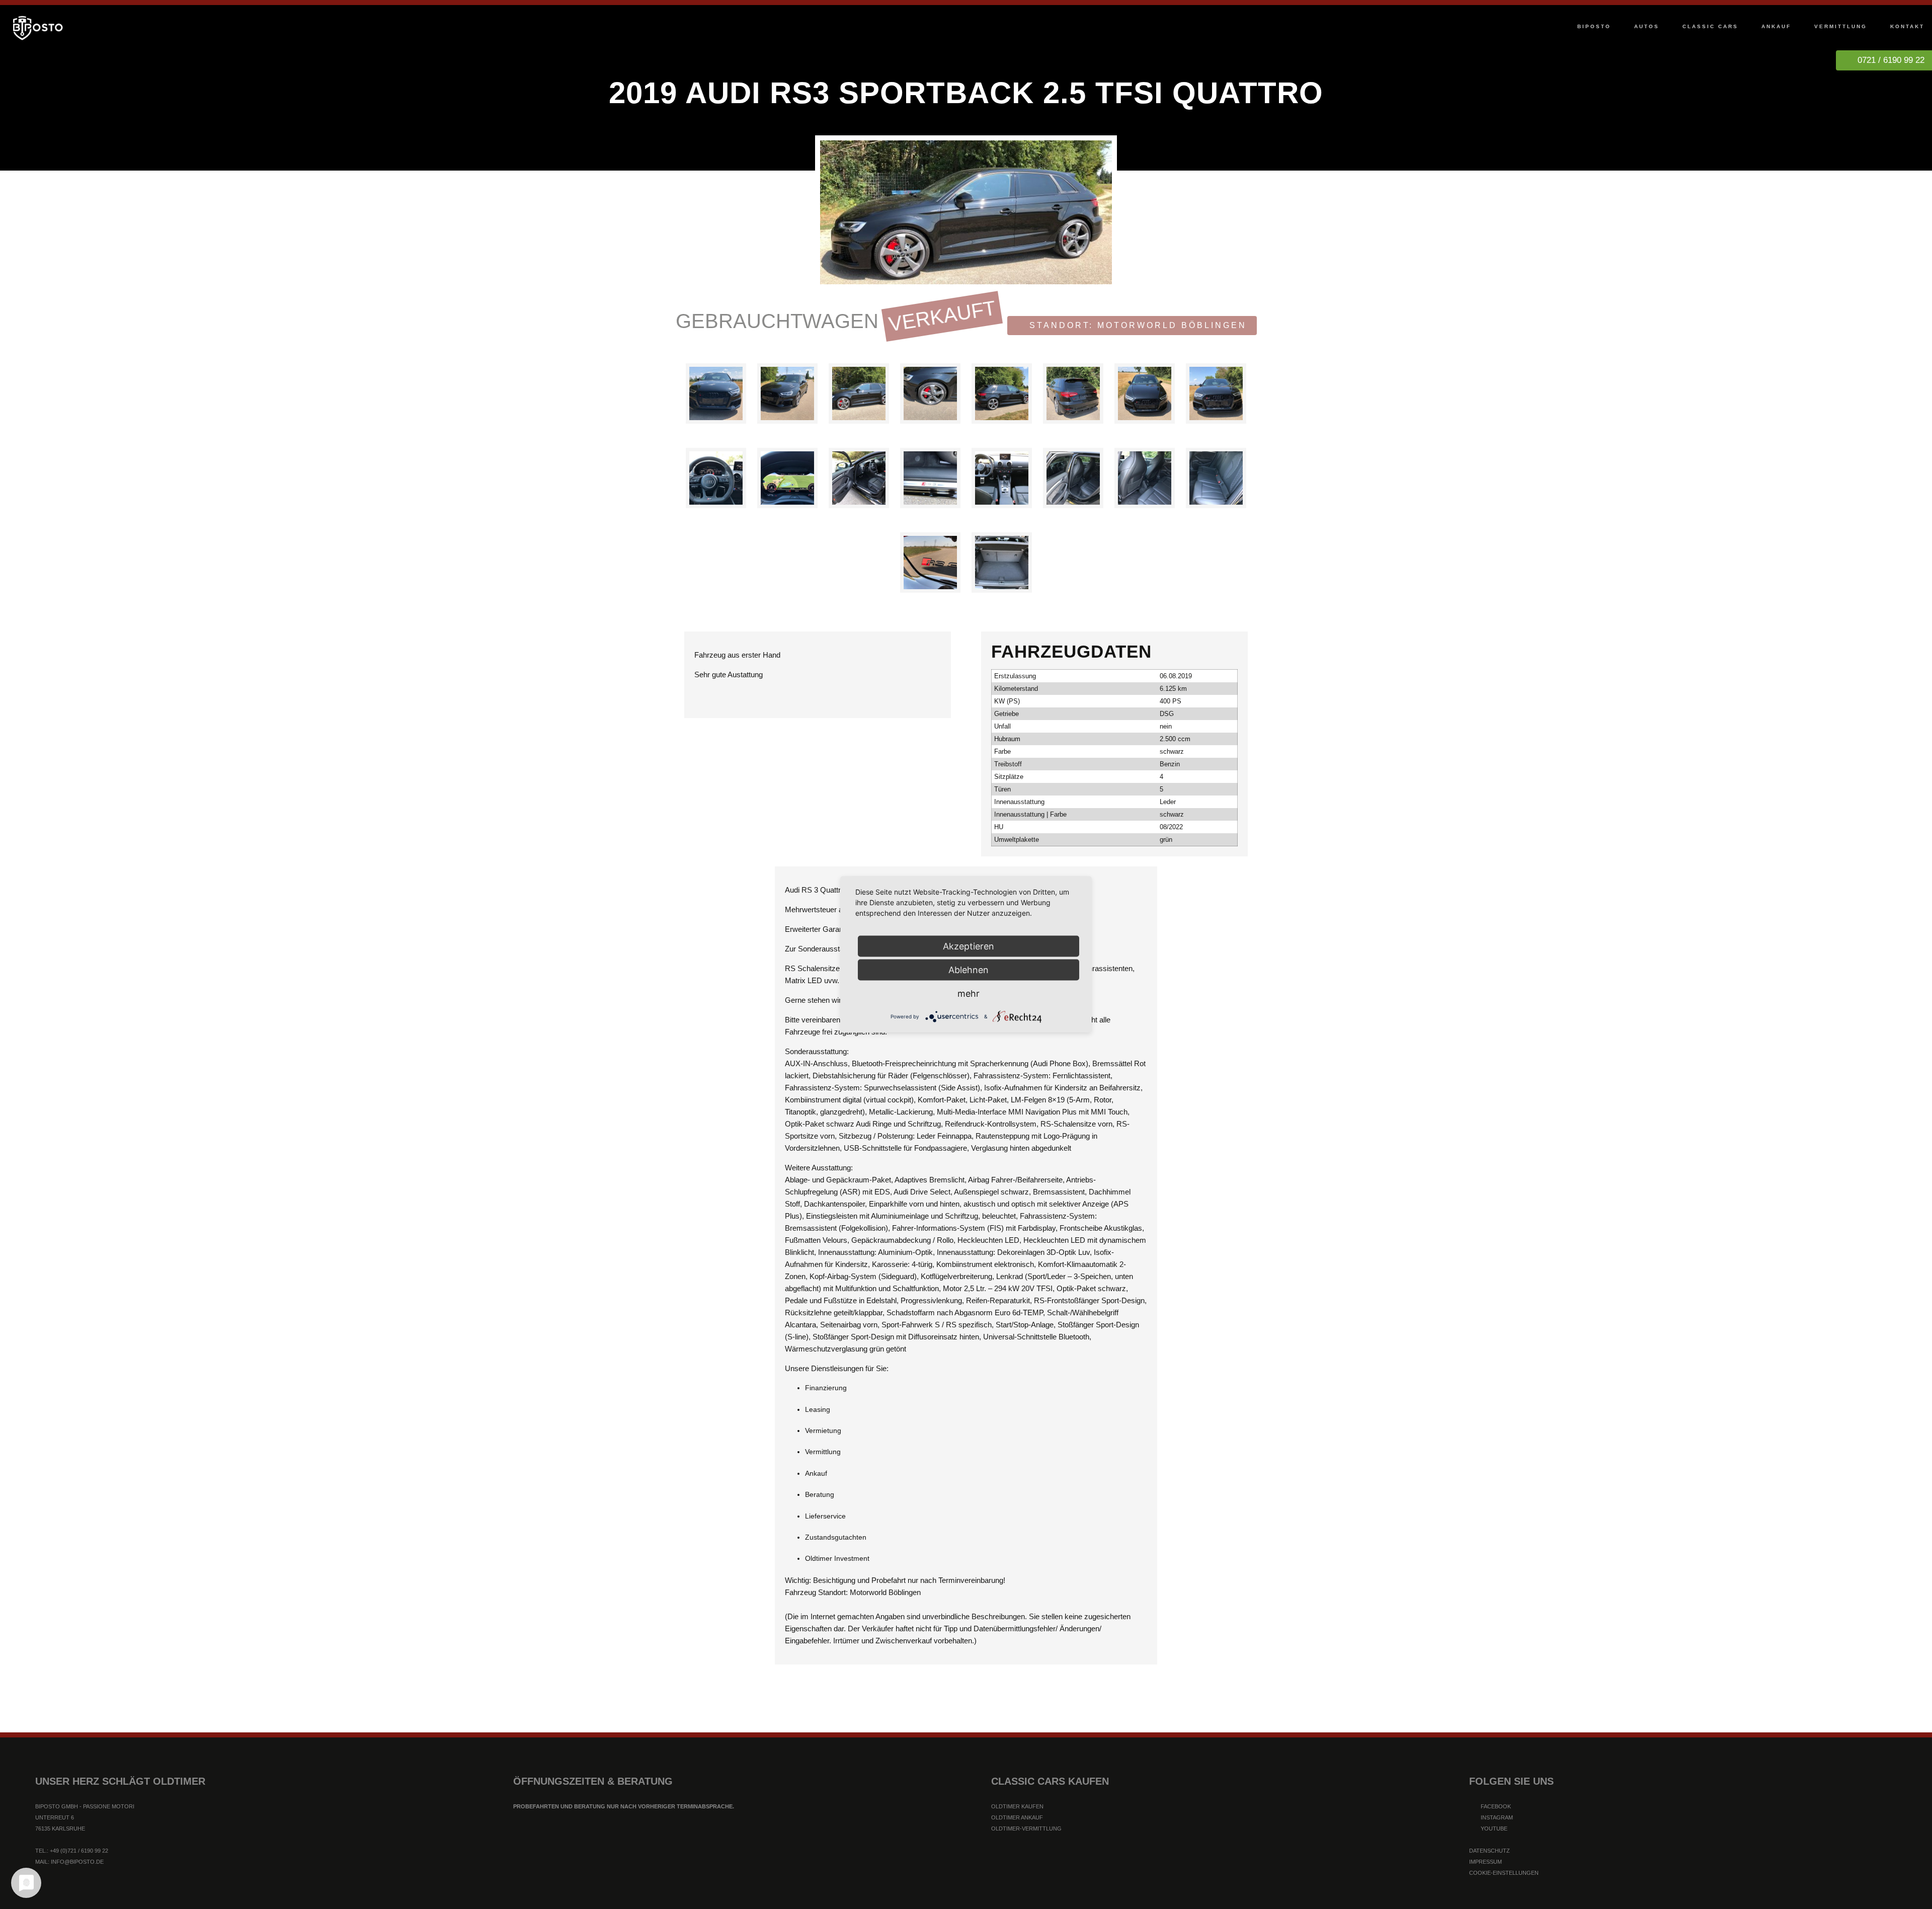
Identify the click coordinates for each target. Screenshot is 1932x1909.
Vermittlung (1841, 26)
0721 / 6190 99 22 (1891, 60)
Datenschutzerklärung (923, 1896)
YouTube (1493, 1828)
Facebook (1495, 1806)
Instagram (1496, 1817)
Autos (1647, 26)
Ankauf (1776, 26)
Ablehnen (969, 970)
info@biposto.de (77, 1862)
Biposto (1594, 26)
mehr (969, 993)
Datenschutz (1490, 1851)
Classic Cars (1710, 26)
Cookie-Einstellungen (1504, 1873)
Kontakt (1907, 26)
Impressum (1485, 1862)
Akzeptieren (969, 946)
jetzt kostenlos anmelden (966, 1855)
